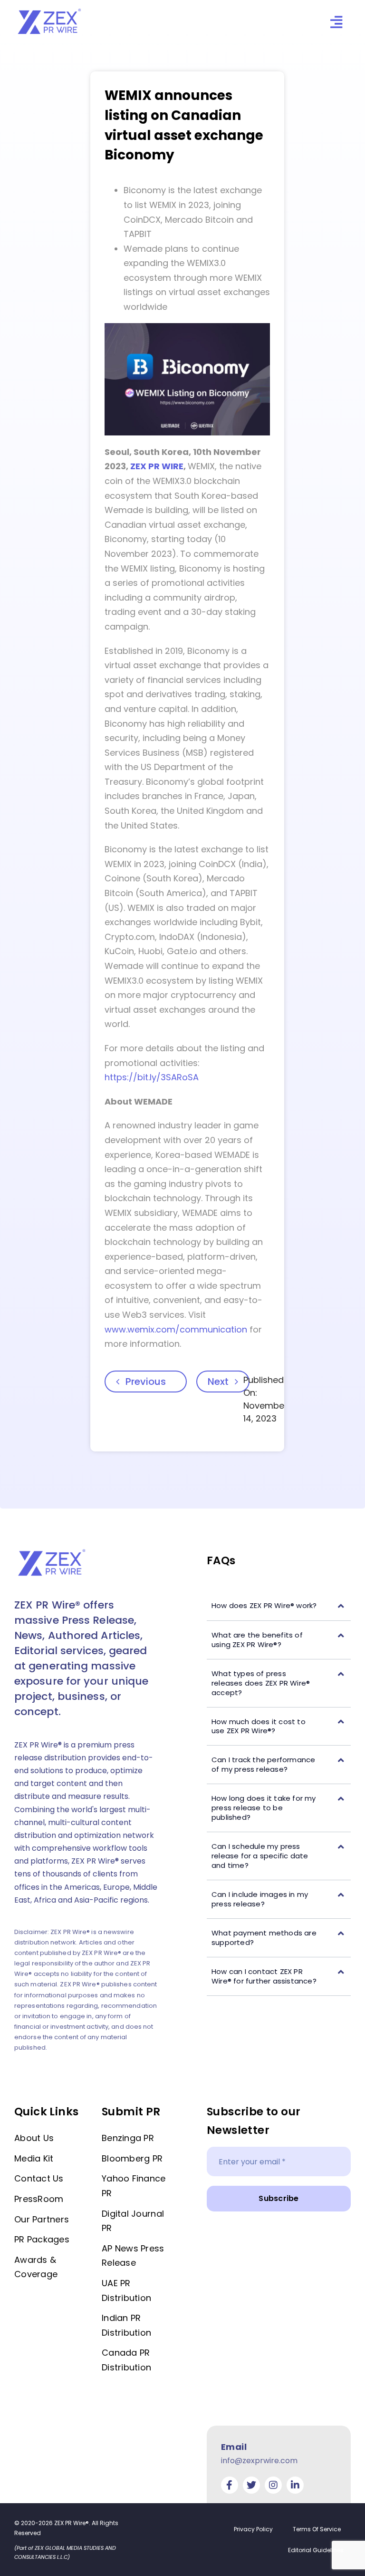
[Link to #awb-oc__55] (336, 22)
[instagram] (273, 2485)
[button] (279, 1606)
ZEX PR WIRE (157, 466)
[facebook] (230, 2485)
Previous (146, 1382)
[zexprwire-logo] (50, 10)
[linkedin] (295, 2485)
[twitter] (251, 2485)
